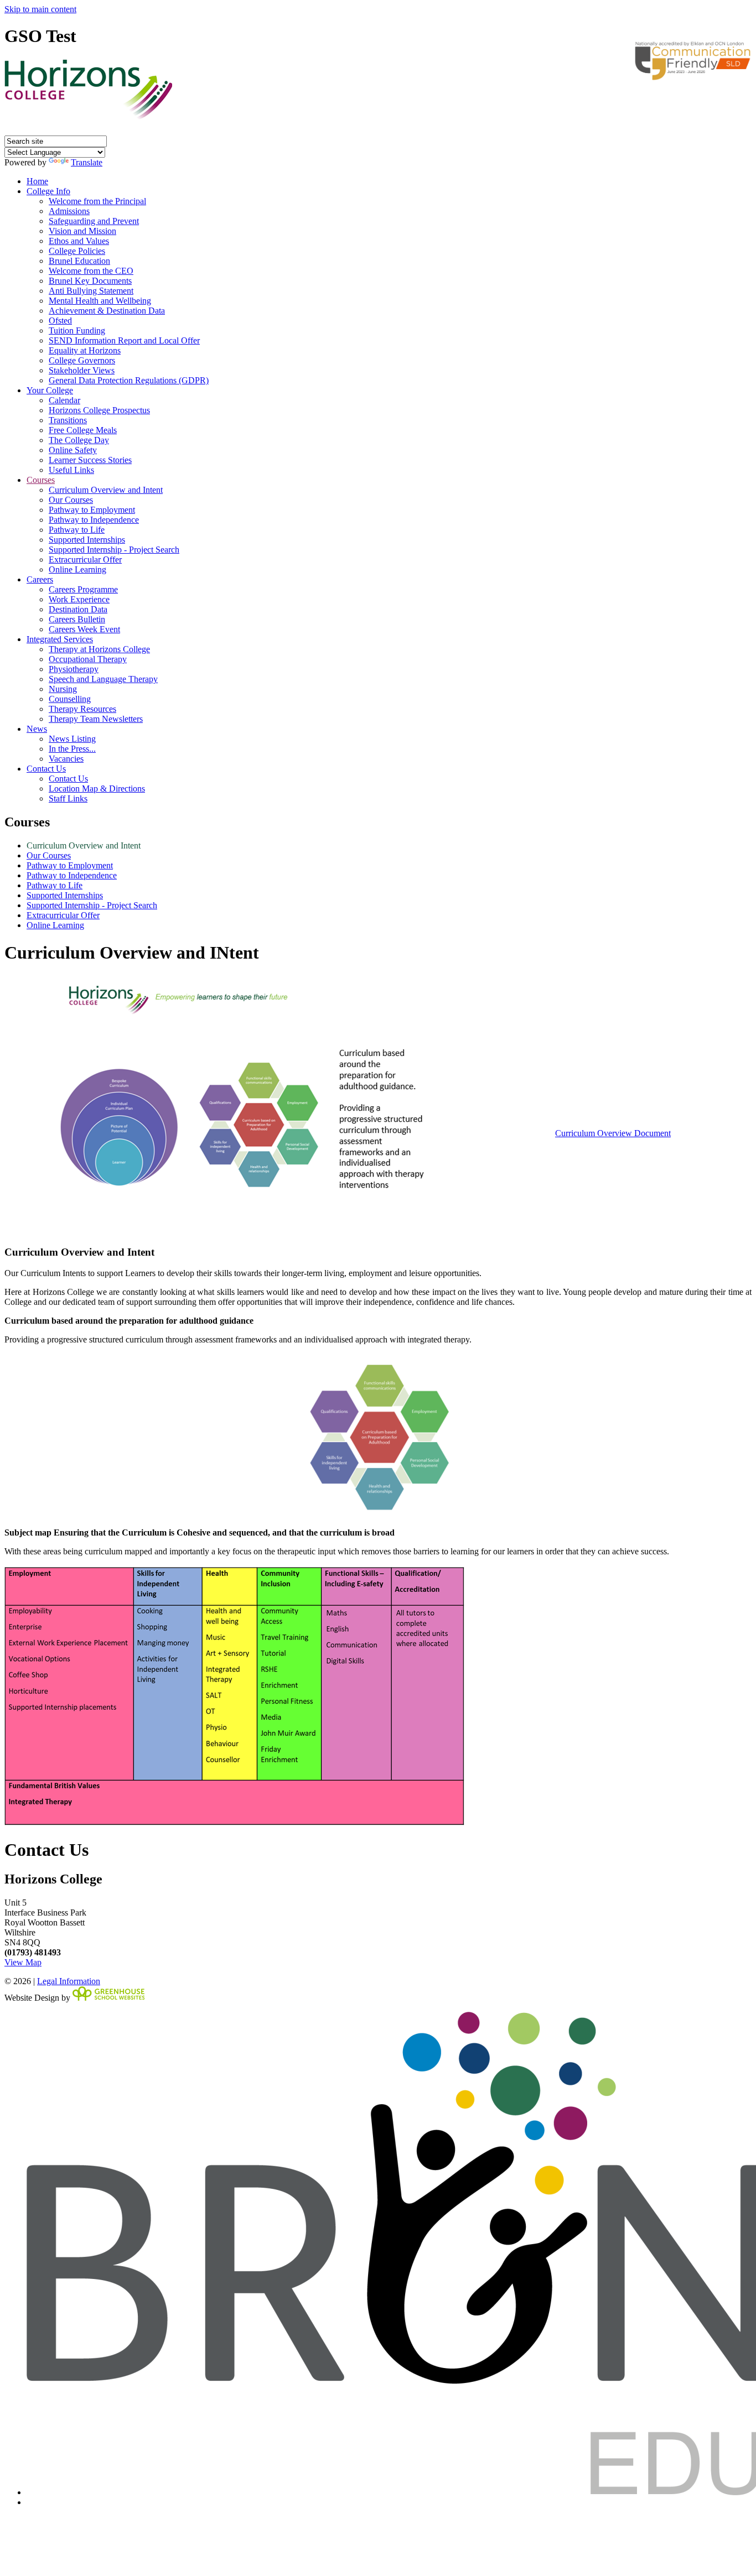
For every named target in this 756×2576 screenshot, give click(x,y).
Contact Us (46, 769)
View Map (23, 1962)
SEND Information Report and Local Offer (124, 340)
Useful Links (71, 470)
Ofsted (60, 321)
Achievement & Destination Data (107, 311)
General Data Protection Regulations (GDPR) (129, 380)
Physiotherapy (74, 669)
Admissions (69, 211)
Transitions (68, 420)
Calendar (64, 400)
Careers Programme (83, 589)
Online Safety (73, 450)
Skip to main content (40, 9)
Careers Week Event (84, 629)
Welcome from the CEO (91, 271)
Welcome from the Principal (97, 201)
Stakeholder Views (82, 370)
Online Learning (77, 569)
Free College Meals (83, 430)
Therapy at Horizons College (99, 649)
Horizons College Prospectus (99, 410)
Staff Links (68, 798)
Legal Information (69, 1981)
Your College (50, 390)
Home (37, 181)
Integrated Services (60, 639)
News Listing (72, 739)
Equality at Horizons (85, 350)
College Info (48, 191)
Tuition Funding (77, 331)
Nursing (63, 689)
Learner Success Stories (90, 460)
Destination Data (78, 609)
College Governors (82, 360)
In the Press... (72, 749)
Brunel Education (79, 261)
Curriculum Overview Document (613, 1133)
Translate (87, 162)
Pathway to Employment (92, 510)
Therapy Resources (82, 709)
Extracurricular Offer (85, 560)
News (37, 729)
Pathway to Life (77, 530)
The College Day (79, 440)
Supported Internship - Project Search (114, 550)
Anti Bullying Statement (91, 291)
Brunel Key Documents (90, 281)
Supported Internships (87, 540)
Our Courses (71, 500)
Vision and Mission (82, 231)
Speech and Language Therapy (103, 679)
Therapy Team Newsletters (96, 719)
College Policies (77, 251)
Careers (40, 579)
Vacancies (66, 759)
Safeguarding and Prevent (94, 221)
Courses (41, 480)
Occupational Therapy (88, 659)
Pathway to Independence (94, 520)
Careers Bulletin (77, 619)
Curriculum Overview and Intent (106, 490)
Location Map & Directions (97, 789)
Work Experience (79, 599)
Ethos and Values (79, 241)
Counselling (70, 699)
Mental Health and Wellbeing (100, 301)
